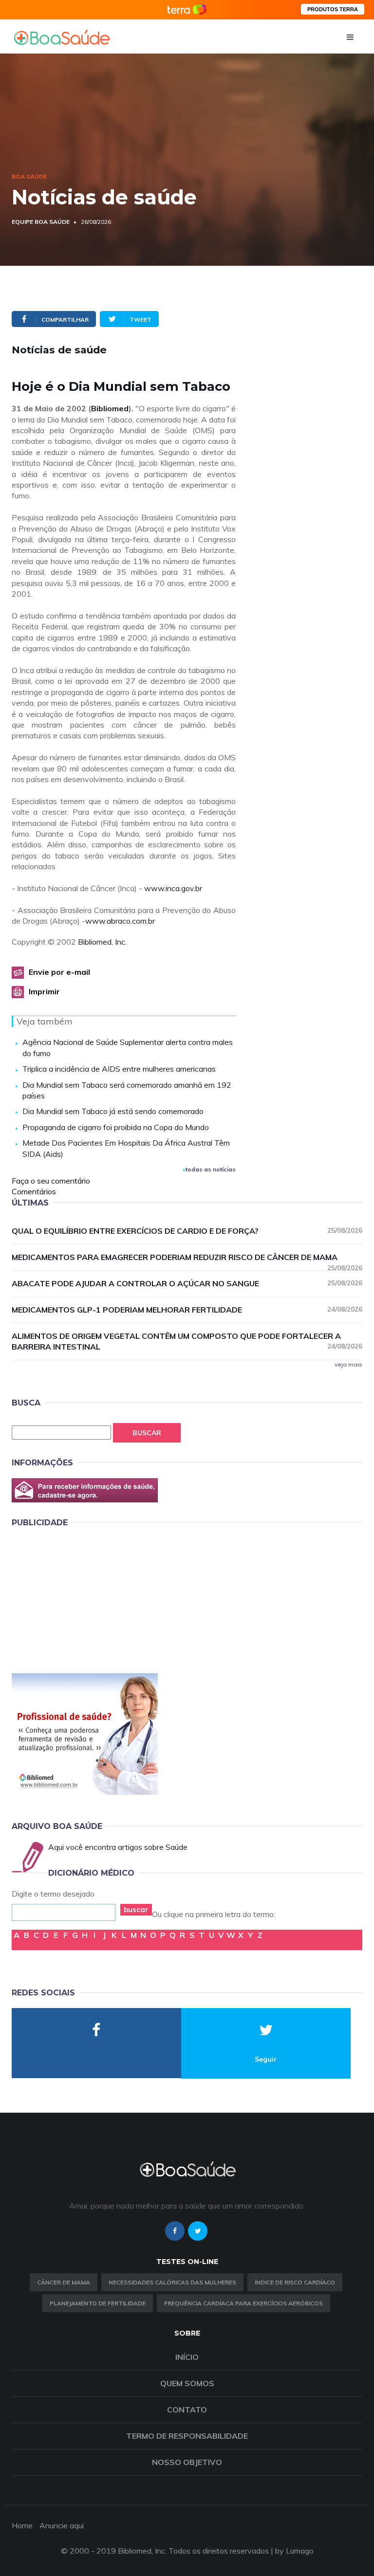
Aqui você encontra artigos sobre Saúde (118, 1847)
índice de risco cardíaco (295, 2282)
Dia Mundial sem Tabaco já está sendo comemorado (113, 1111)
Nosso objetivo (187, 2462)
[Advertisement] (85, 1598)
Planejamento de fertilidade (98, 2303)
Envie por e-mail (59, 972)
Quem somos (187, 2383)
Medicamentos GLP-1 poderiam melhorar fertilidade (187, 1310)
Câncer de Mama (64, 2282)
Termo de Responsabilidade (187, 2436)
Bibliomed (110, 408)
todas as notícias (211, 1169)
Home (22, 2525)
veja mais (348, 1364)
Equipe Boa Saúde (41, 222)
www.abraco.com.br (120, 921)
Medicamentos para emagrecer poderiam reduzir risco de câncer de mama (187, 1258)
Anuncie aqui (62, 2525)
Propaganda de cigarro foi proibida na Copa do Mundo (116, 1127)
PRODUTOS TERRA (333, 9)
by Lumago (294, 2551)
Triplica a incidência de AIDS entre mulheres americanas (119, 1069)
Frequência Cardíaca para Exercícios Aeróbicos (243, 2303)
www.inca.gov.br (173, 888)
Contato (187, 2410)
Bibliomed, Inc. (102, 942)
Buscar (147, 1433)
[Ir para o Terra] (187, 9)
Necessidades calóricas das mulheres (172, 2282)
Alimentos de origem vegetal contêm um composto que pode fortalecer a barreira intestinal (187, 1342)
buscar (136, 1909)
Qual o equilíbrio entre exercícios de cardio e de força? (187, 1231)
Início (187, 2357)
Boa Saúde (29, 176)
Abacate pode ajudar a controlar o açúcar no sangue (187, 1283)
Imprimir (44, 991)
